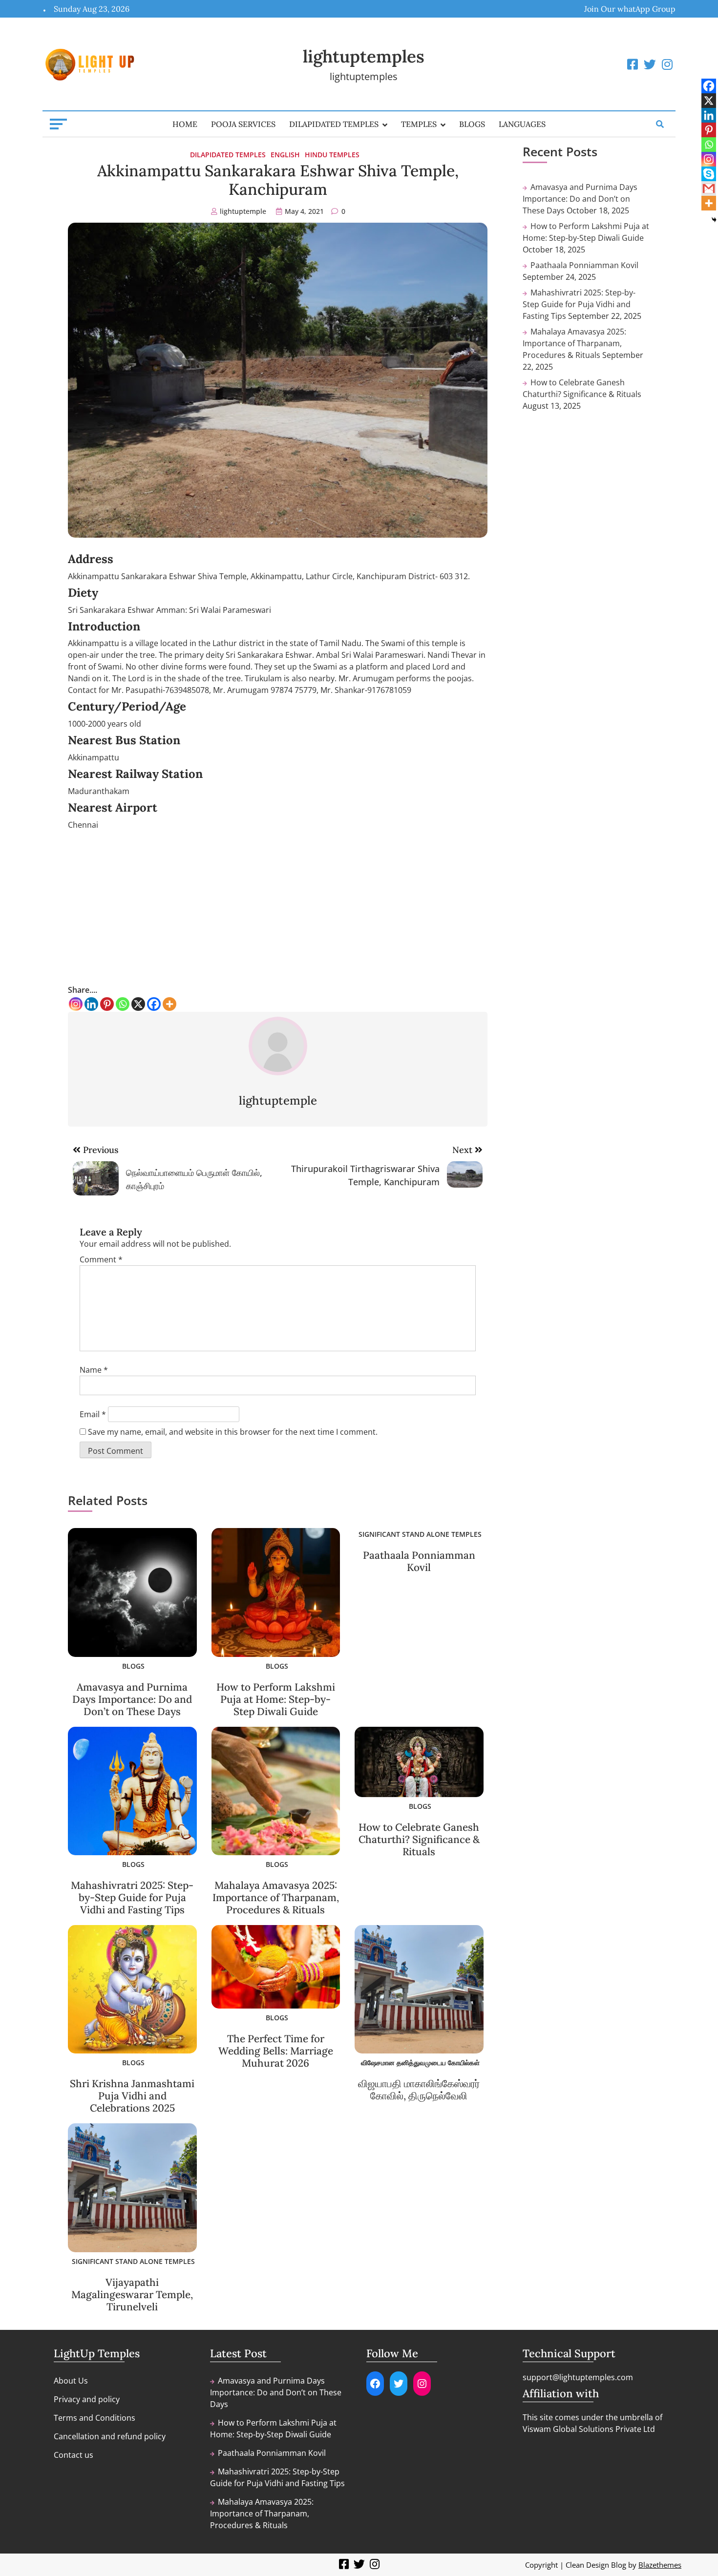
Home (185, 124)
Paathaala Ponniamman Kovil (419, 1561)
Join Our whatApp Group (630, 9)
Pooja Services (243, 124)
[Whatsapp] (123, 1004)
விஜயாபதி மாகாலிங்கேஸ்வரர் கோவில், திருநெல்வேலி (419, 2090)
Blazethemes (660, 2565)
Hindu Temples (332, 155)
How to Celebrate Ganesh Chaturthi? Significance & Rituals (419, 1839)
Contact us (74, 2455)
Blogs (472, 124)
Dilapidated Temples (334, 124)
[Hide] (714, 220)
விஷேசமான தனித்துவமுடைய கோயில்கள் (420, 2063)
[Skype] (709, 174)
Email (93, 1414)
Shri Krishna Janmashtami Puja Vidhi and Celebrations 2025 (132, 2096)
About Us (71, 2381)
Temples (419, 124)
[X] (138, 1004)
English (285, 155)
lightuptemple (243, 211)
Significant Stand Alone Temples (420, 1534)
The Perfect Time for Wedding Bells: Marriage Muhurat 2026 (276, 2051)
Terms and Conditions (95, 2418)
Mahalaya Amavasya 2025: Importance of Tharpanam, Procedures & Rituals (276, 1897)
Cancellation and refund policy (110, 2436)
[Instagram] (76, 1004)
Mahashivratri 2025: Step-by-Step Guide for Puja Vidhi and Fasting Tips (132, 1897)
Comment (101, 1259)
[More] (169, 1004)
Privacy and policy (87, 2399)
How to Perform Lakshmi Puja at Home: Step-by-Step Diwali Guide (276, 1699)
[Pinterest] (107, 1004)
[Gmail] (709, 188)
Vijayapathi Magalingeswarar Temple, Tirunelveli (132, 2294)
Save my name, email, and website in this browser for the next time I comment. (233, 1432)
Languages (522, 124)
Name (94, 1370)
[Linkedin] (91, 1004)
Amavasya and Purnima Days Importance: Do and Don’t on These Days (132, 1699)
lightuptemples (364, 56)
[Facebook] (154, 1004)
